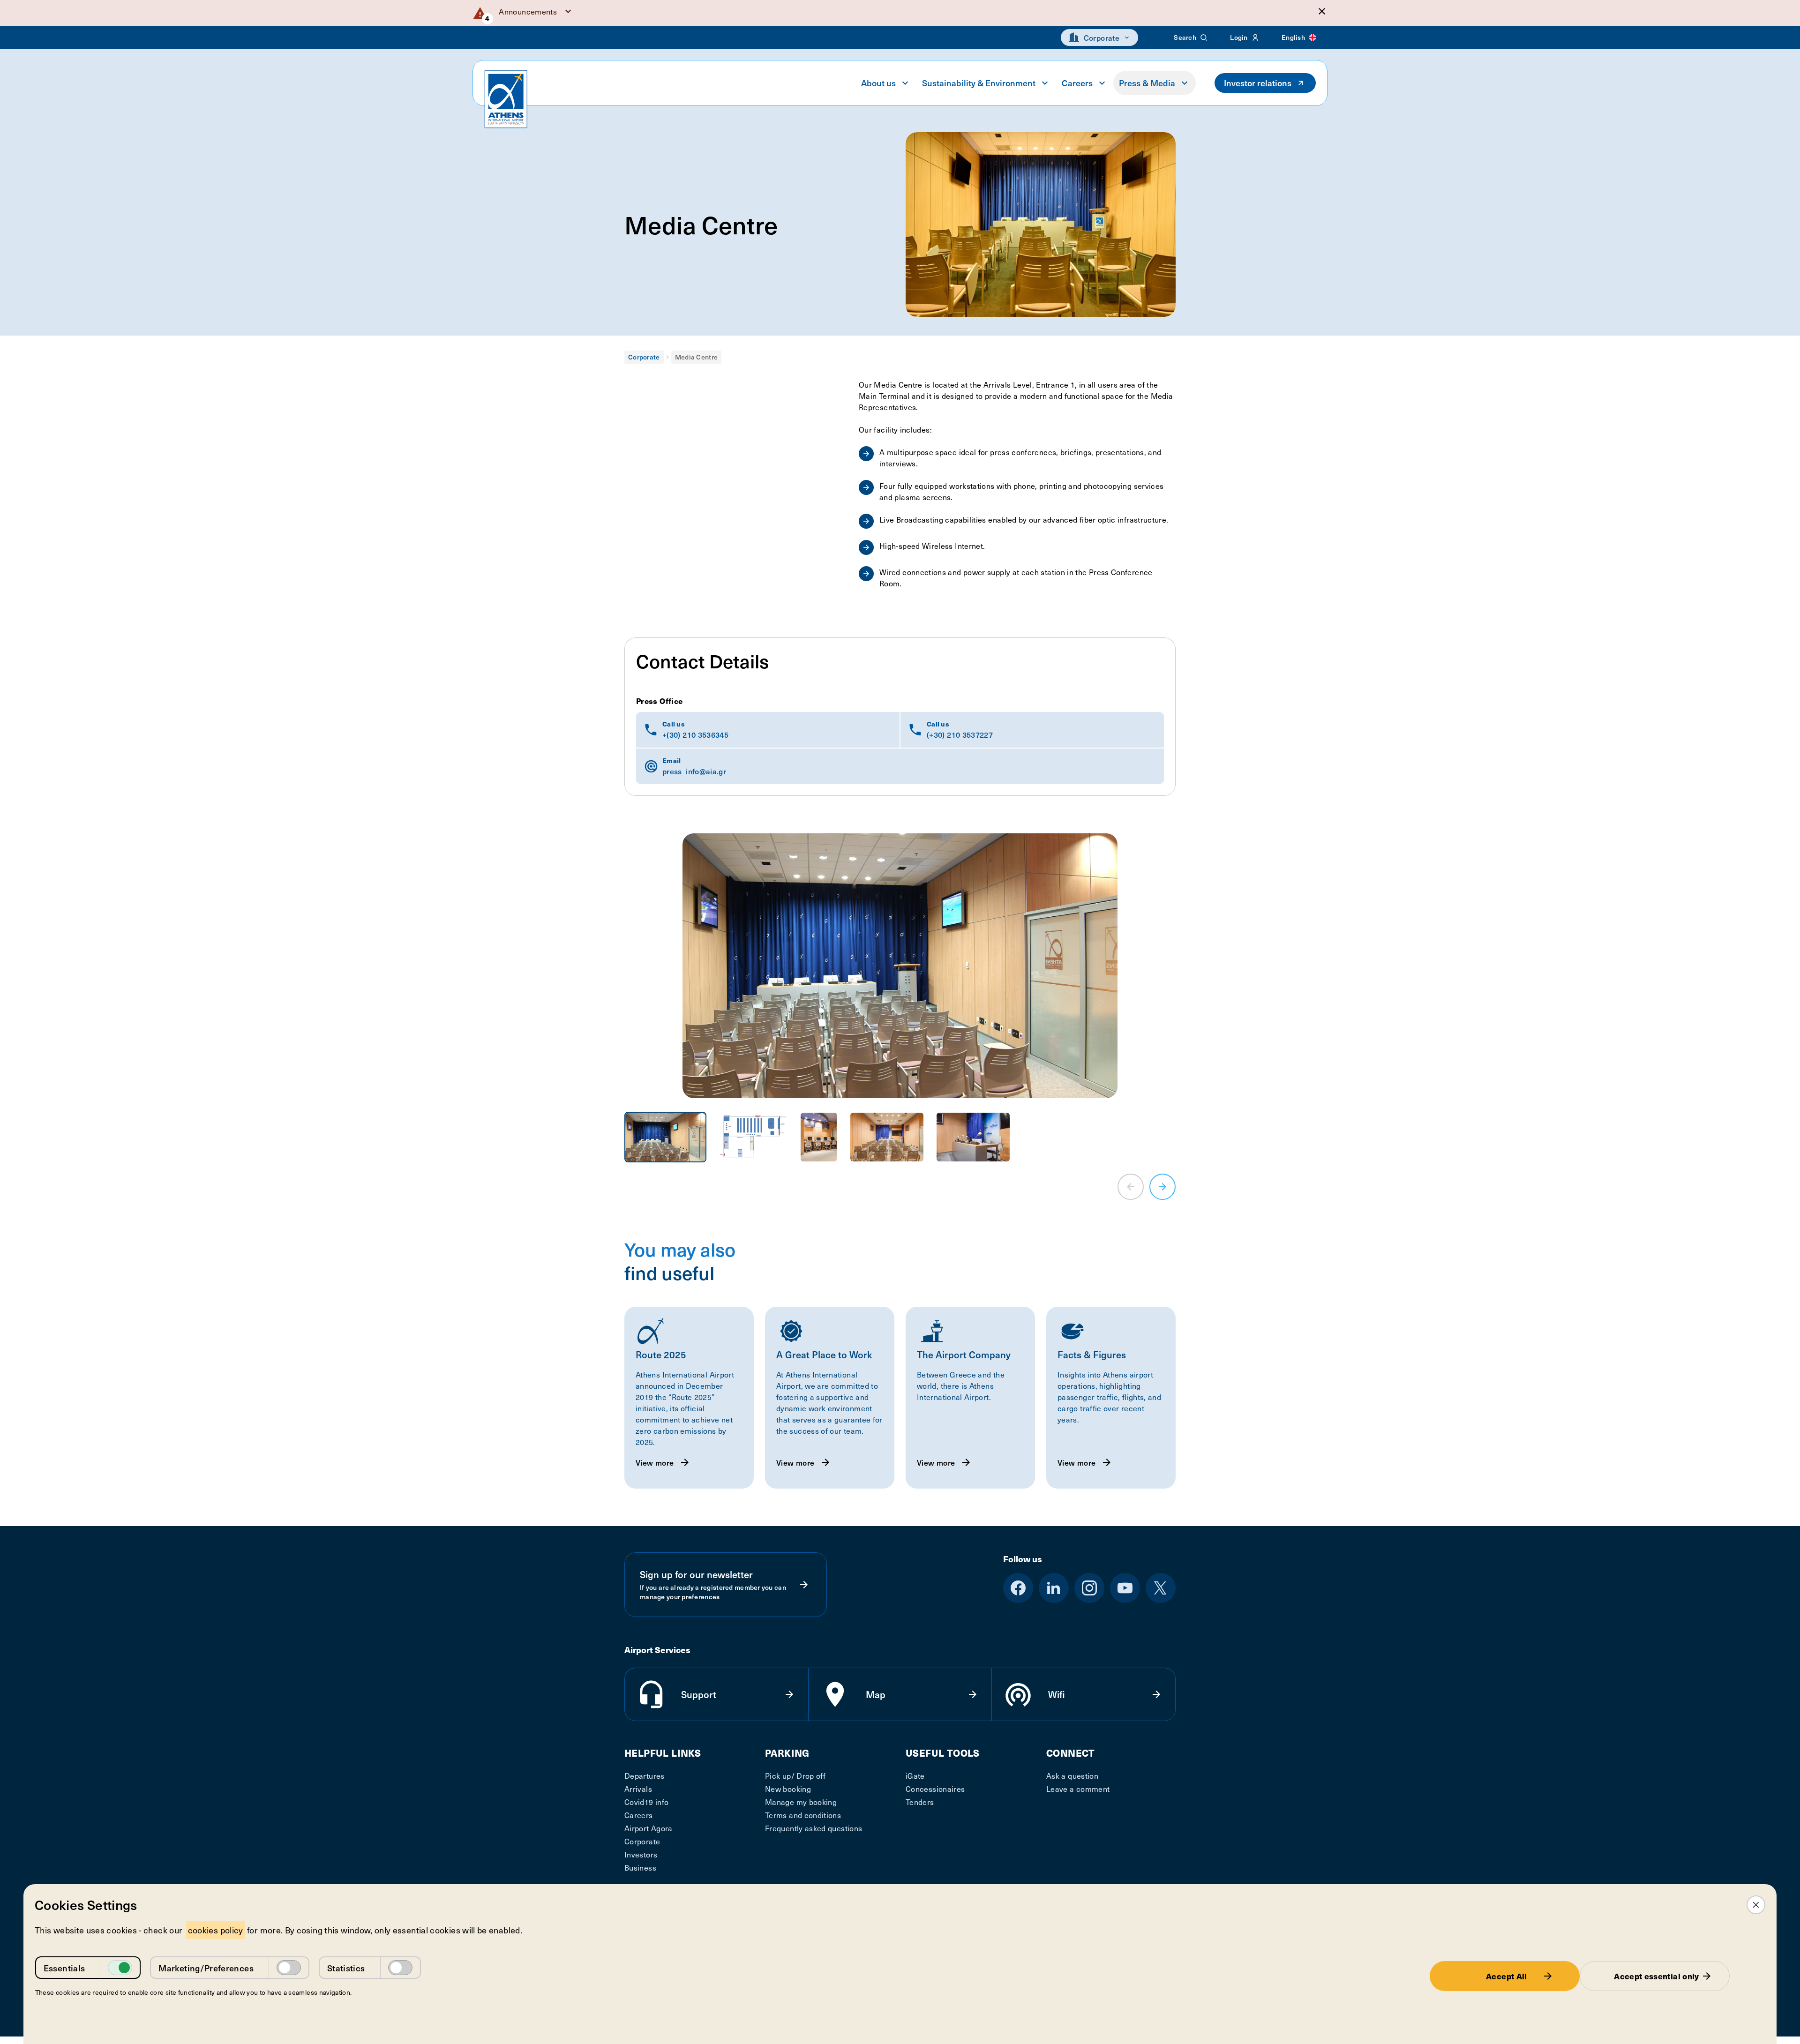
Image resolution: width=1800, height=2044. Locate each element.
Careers (1077, 83)
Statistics (346, 1968)
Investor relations (1258, 83)
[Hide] (1322, 11)
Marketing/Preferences (206, 1968)
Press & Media (1147, 83)
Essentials (64, 1968)
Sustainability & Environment (979, 83)
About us (878, 83)
